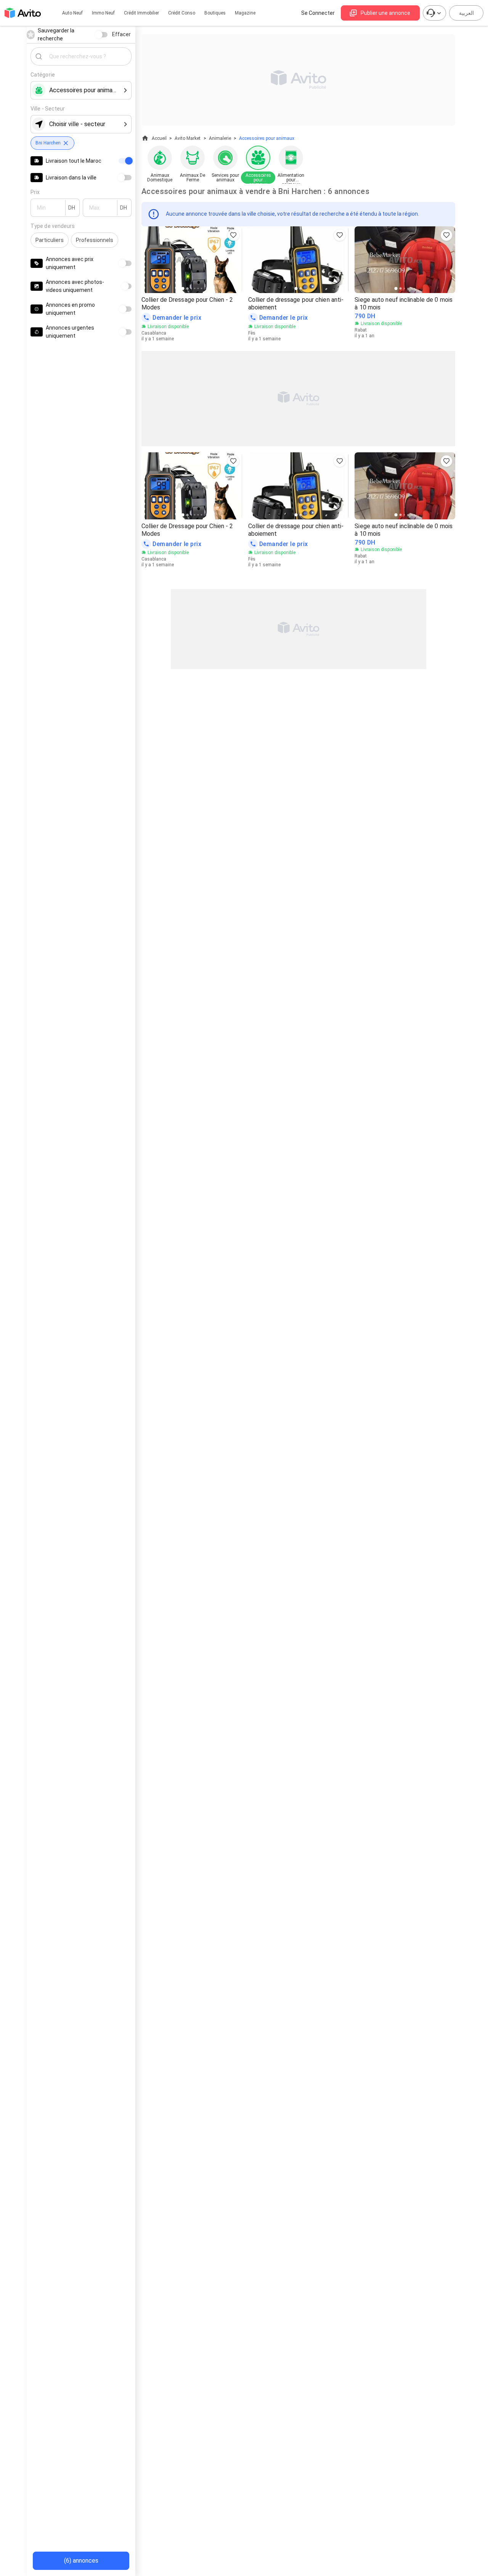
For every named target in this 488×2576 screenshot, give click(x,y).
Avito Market (188, 138)
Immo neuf (103, 13)
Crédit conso (182, 13)
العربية (466, 13)
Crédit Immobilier (141, 13)
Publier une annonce (385, 13)
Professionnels (95, 240)
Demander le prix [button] (177, 318)
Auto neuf (72, 13)
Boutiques (215, 13)
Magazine (245, 13)
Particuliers (50, 240)
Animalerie (220, 138)
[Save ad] (233, 235)
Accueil (159, 138)
